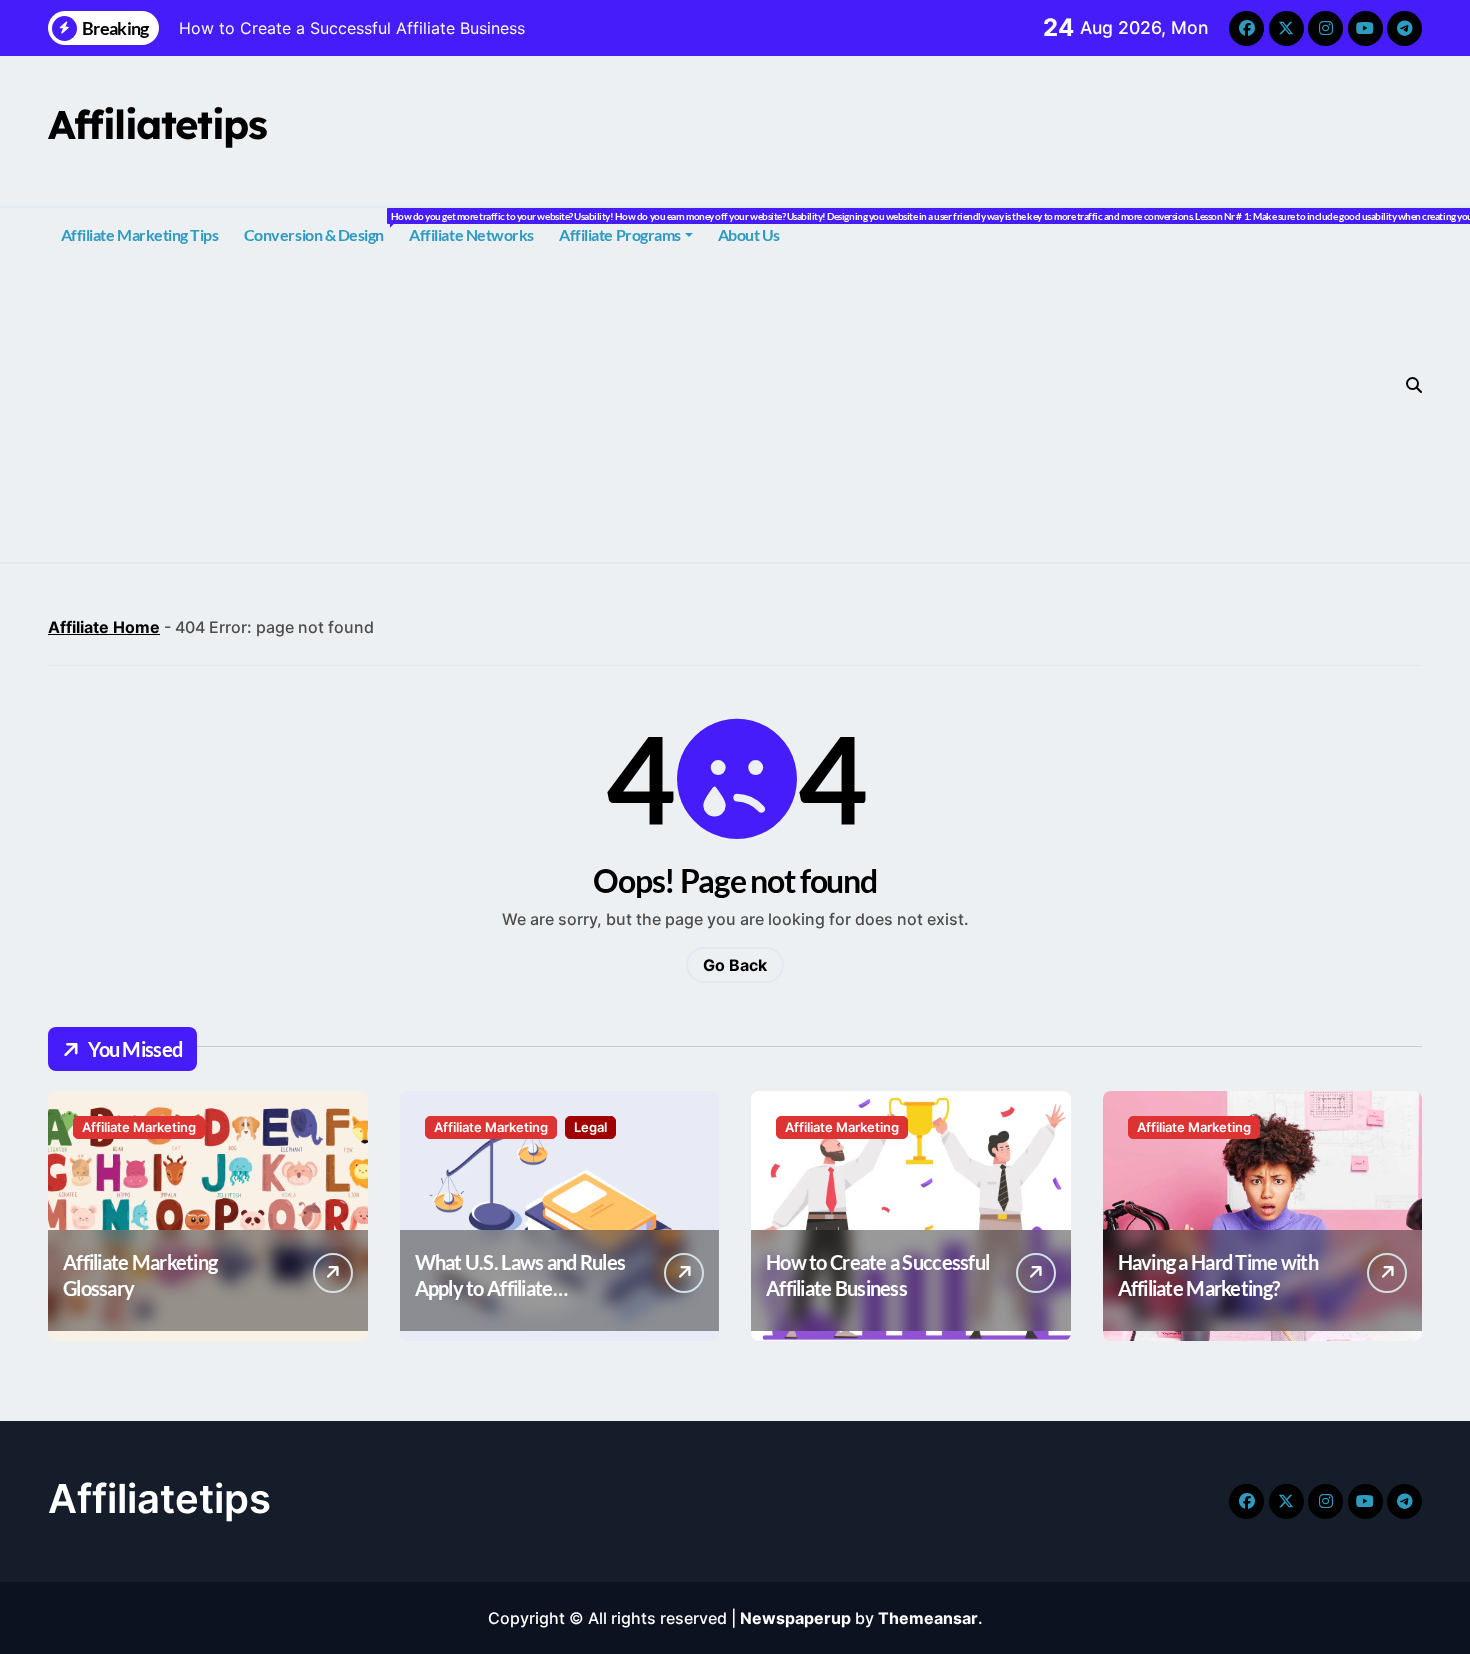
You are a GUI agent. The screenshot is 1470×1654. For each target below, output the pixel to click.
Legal (590, 1127)
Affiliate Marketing (139, 1127)
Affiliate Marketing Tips (139, 234)
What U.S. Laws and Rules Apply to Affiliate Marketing (520, 1288)
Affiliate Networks (471, 234)
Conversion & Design (320, 227)
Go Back (735, 965)
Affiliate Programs (619, 234)
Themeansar (928, 1618)
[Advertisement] (727, 412)
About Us (749, 234)
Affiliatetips (157, 124)
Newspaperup (795, 1618)
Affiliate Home (104, 627)
